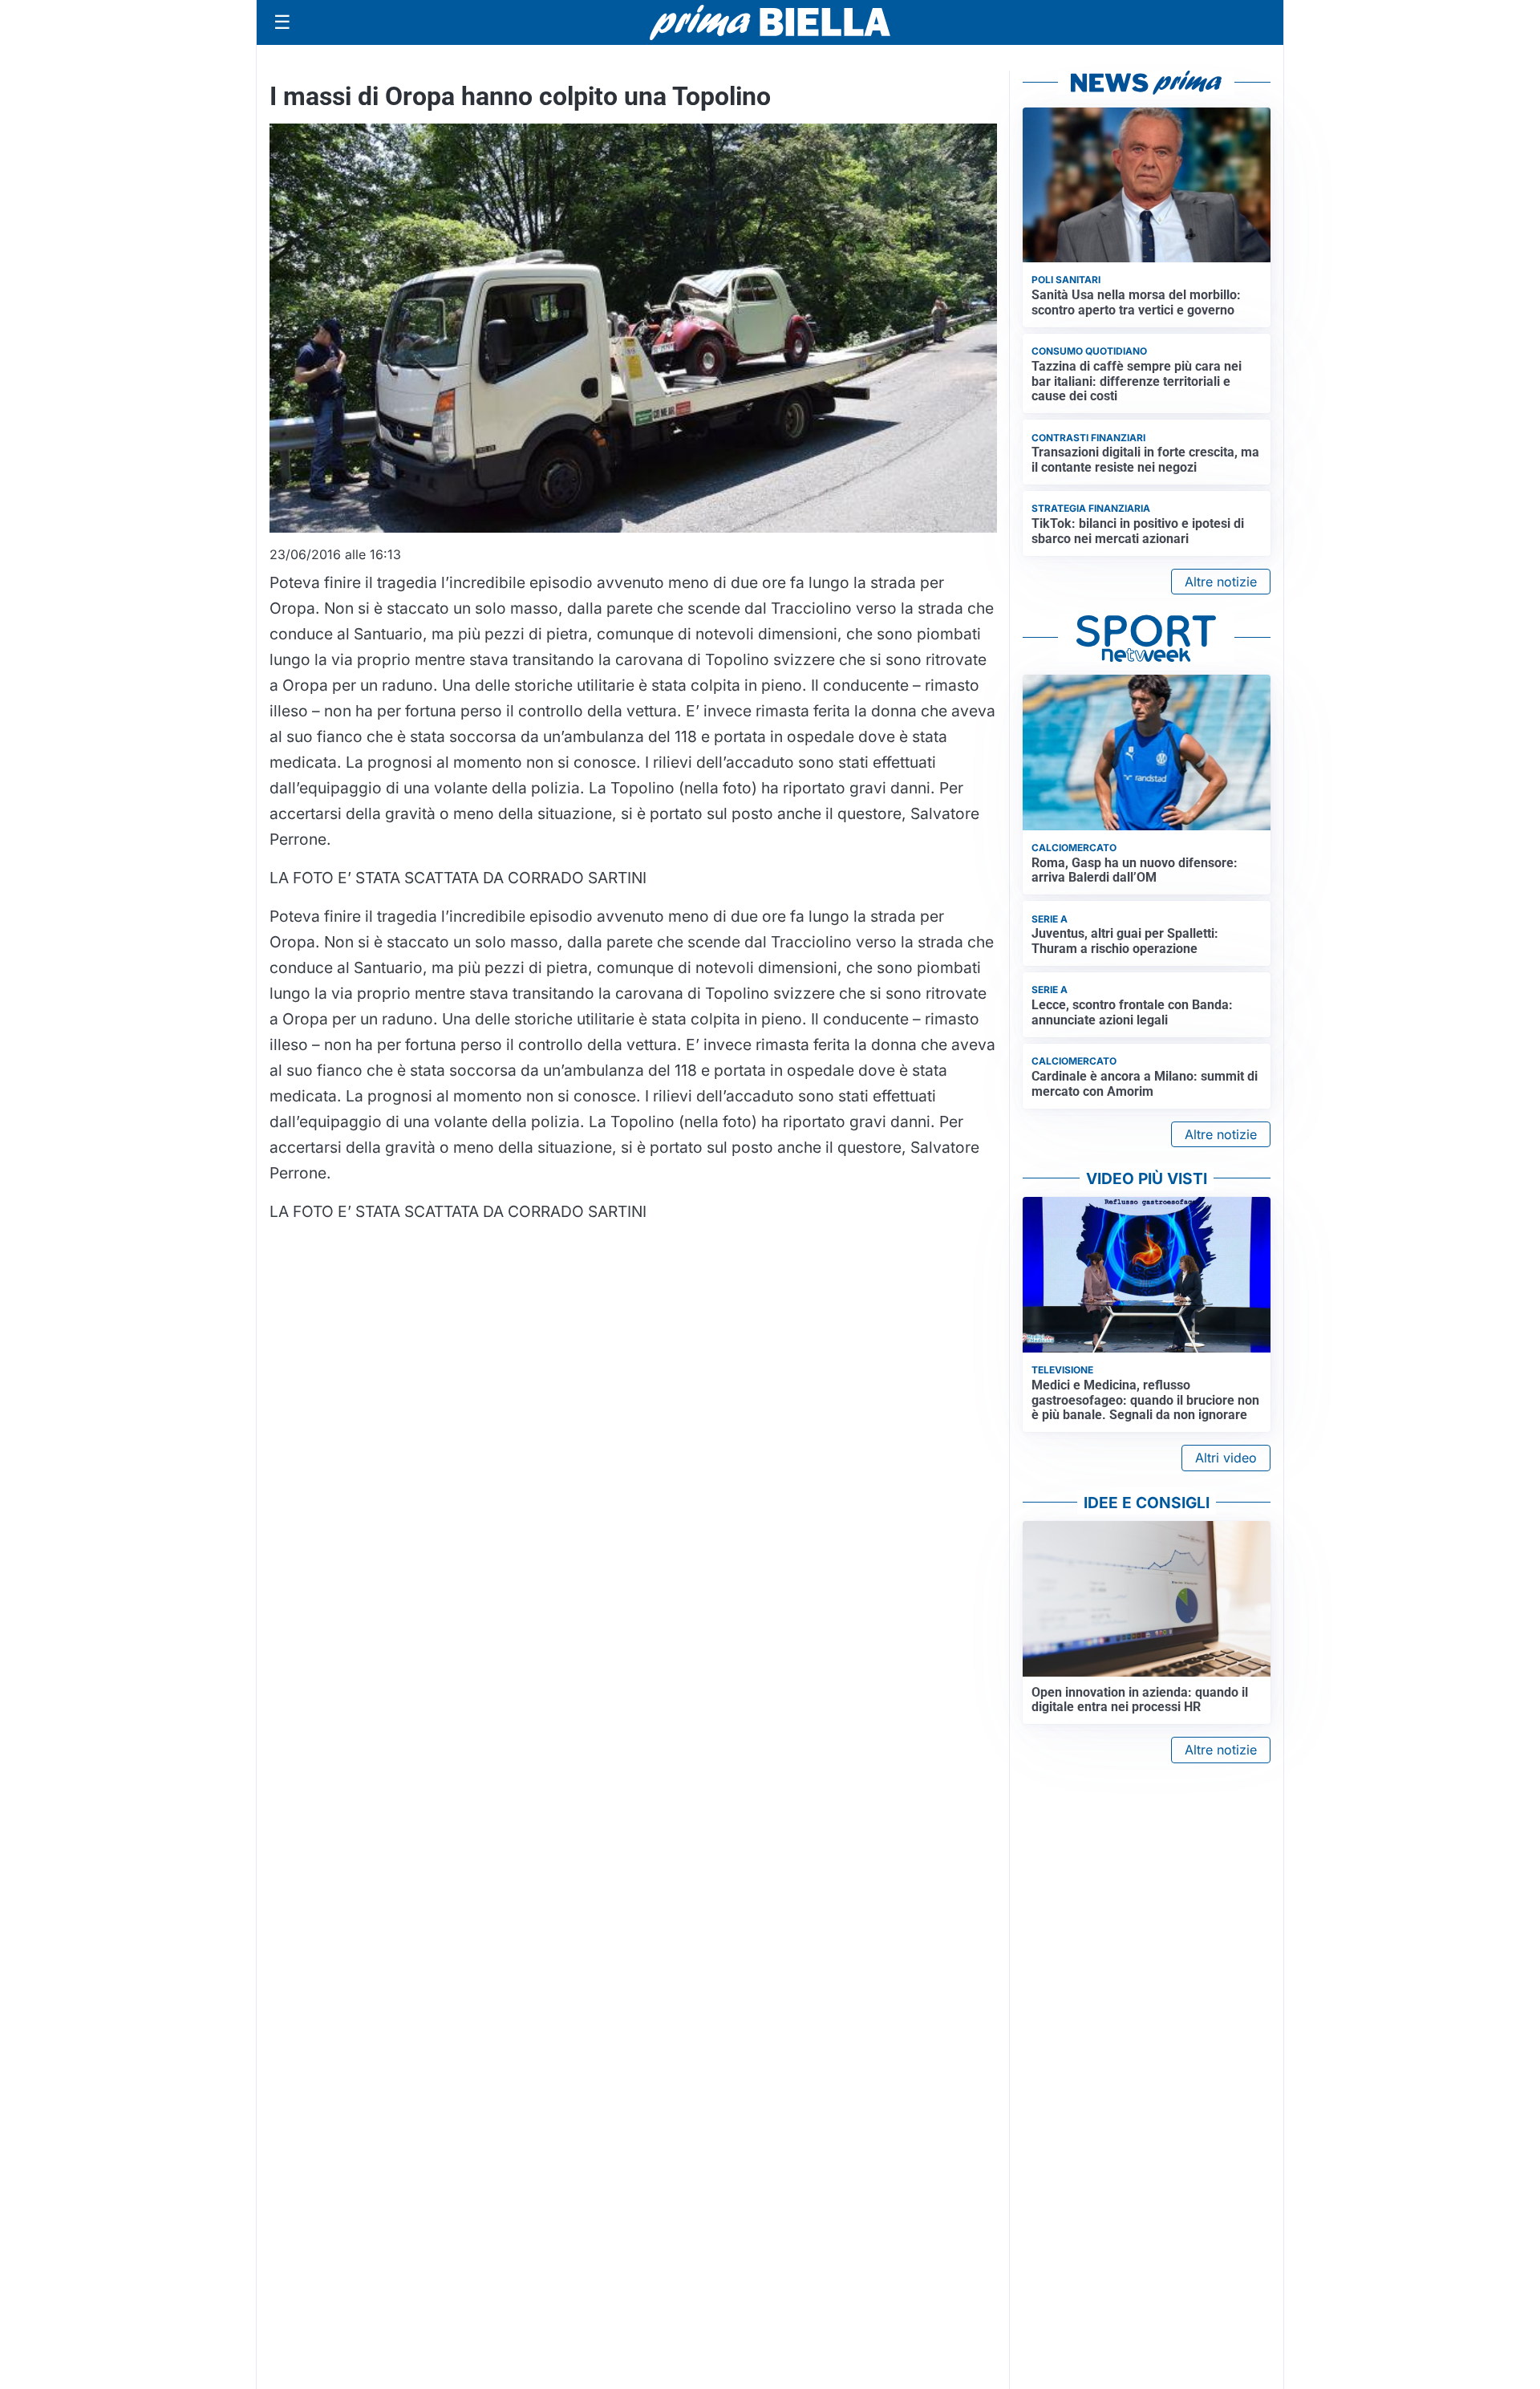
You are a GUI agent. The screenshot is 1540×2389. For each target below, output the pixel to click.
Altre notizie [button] (1221, 582)
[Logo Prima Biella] (770, 22)
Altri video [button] (1226, 1458)
